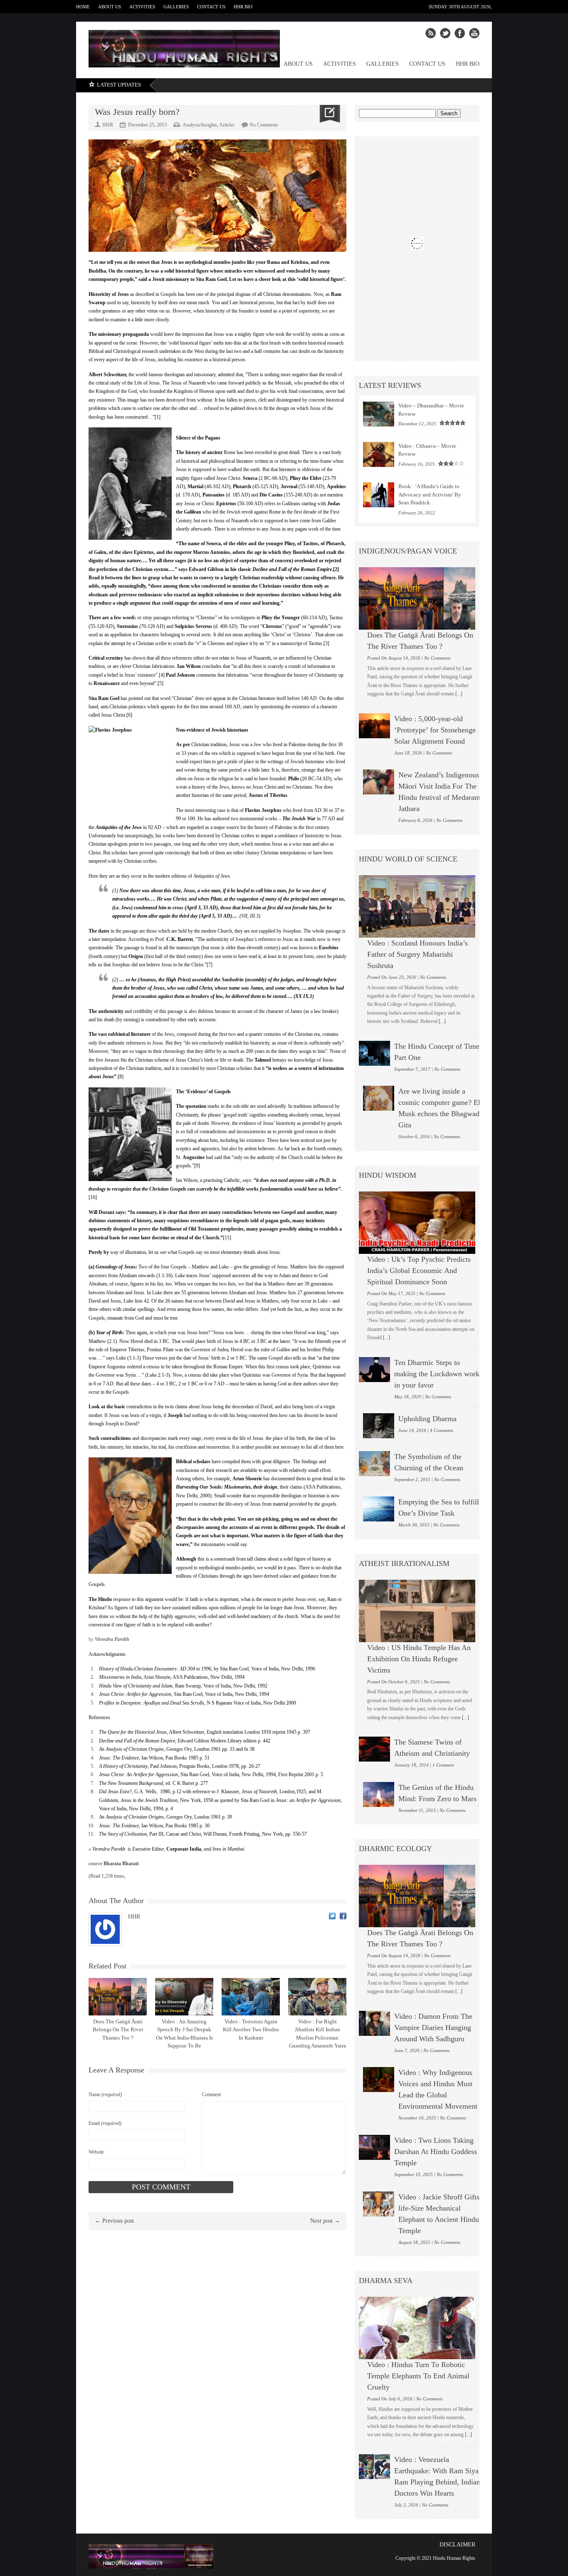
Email (105, 2123)
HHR (134, 1917)
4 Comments (442, 1430)
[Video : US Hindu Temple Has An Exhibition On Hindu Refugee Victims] (421, 1611)
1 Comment (443, 1765)
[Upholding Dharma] (379, 1426)
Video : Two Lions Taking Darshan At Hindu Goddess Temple (436, 2152)
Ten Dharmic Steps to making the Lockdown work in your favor (437, 1374)
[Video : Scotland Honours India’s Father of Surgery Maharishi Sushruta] (421, 906)
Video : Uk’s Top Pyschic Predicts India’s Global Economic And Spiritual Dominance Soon (419, 1271)
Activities (142, 7)
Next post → (325, 2221)
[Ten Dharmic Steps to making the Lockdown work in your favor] (374, 1370)
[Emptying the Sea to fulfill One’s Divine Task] (379, 1509)
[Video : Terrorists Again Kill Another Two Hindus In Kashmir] (251, 1997)
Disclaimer (457, 2545)
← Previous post (114, 2221)
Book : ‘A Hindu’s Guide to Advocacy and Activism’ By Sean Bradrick (430, 494)
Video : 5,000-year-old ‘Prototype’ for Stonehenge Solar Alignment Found (435, 730)
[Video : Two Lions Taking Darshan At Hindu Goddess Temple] (374, 2147)
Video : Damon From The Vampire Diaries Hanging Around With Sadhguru (433, 2028)
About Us (110, 7)
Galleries (176, 7)
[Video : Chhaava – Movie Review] (379, 454)
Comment (211, 2095)
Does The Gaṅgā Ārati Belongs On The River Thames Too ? (118, 2030)
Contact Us (211, 7)
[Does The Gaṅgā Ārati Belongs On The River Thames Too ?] (118, 1997)
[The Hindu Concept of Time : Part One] (374, 1053)
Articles (227, 125)
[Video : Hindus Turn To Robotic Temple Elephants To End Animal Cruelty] (421, 2328)
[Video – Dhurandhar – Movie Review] (379, 414)
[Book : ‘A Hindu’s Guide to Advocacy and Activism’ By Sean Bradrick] (379, 495)
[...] (458, 694)
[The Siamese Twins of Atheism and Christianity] (374, 1749)
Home (83, 7)
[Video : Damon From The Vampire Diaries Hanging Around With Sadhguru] (374, 2023)
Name (105, 2095)
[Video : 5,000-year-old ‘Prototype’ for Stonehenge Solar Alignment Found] (374, 726)
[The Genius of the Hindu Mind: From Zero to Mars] (379, 1794)
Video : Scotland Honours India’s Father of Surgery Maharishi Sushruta (417, 954)
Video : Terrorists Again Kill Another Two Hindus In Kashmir (251, 2030)
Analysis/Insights (200, 125)
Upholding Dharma (427, 1419)
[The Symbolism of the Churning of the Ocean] (374, 1464)
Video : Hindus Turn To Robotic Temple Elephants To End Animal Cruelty (418, 2376)
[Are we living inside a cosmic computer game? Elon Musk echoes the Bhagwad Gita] (379, 1098)
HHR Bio (243, 7)
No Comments (264, 125)
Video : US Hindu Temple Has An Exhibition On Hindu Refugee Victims (419, 1659)
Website (96, 2152)
